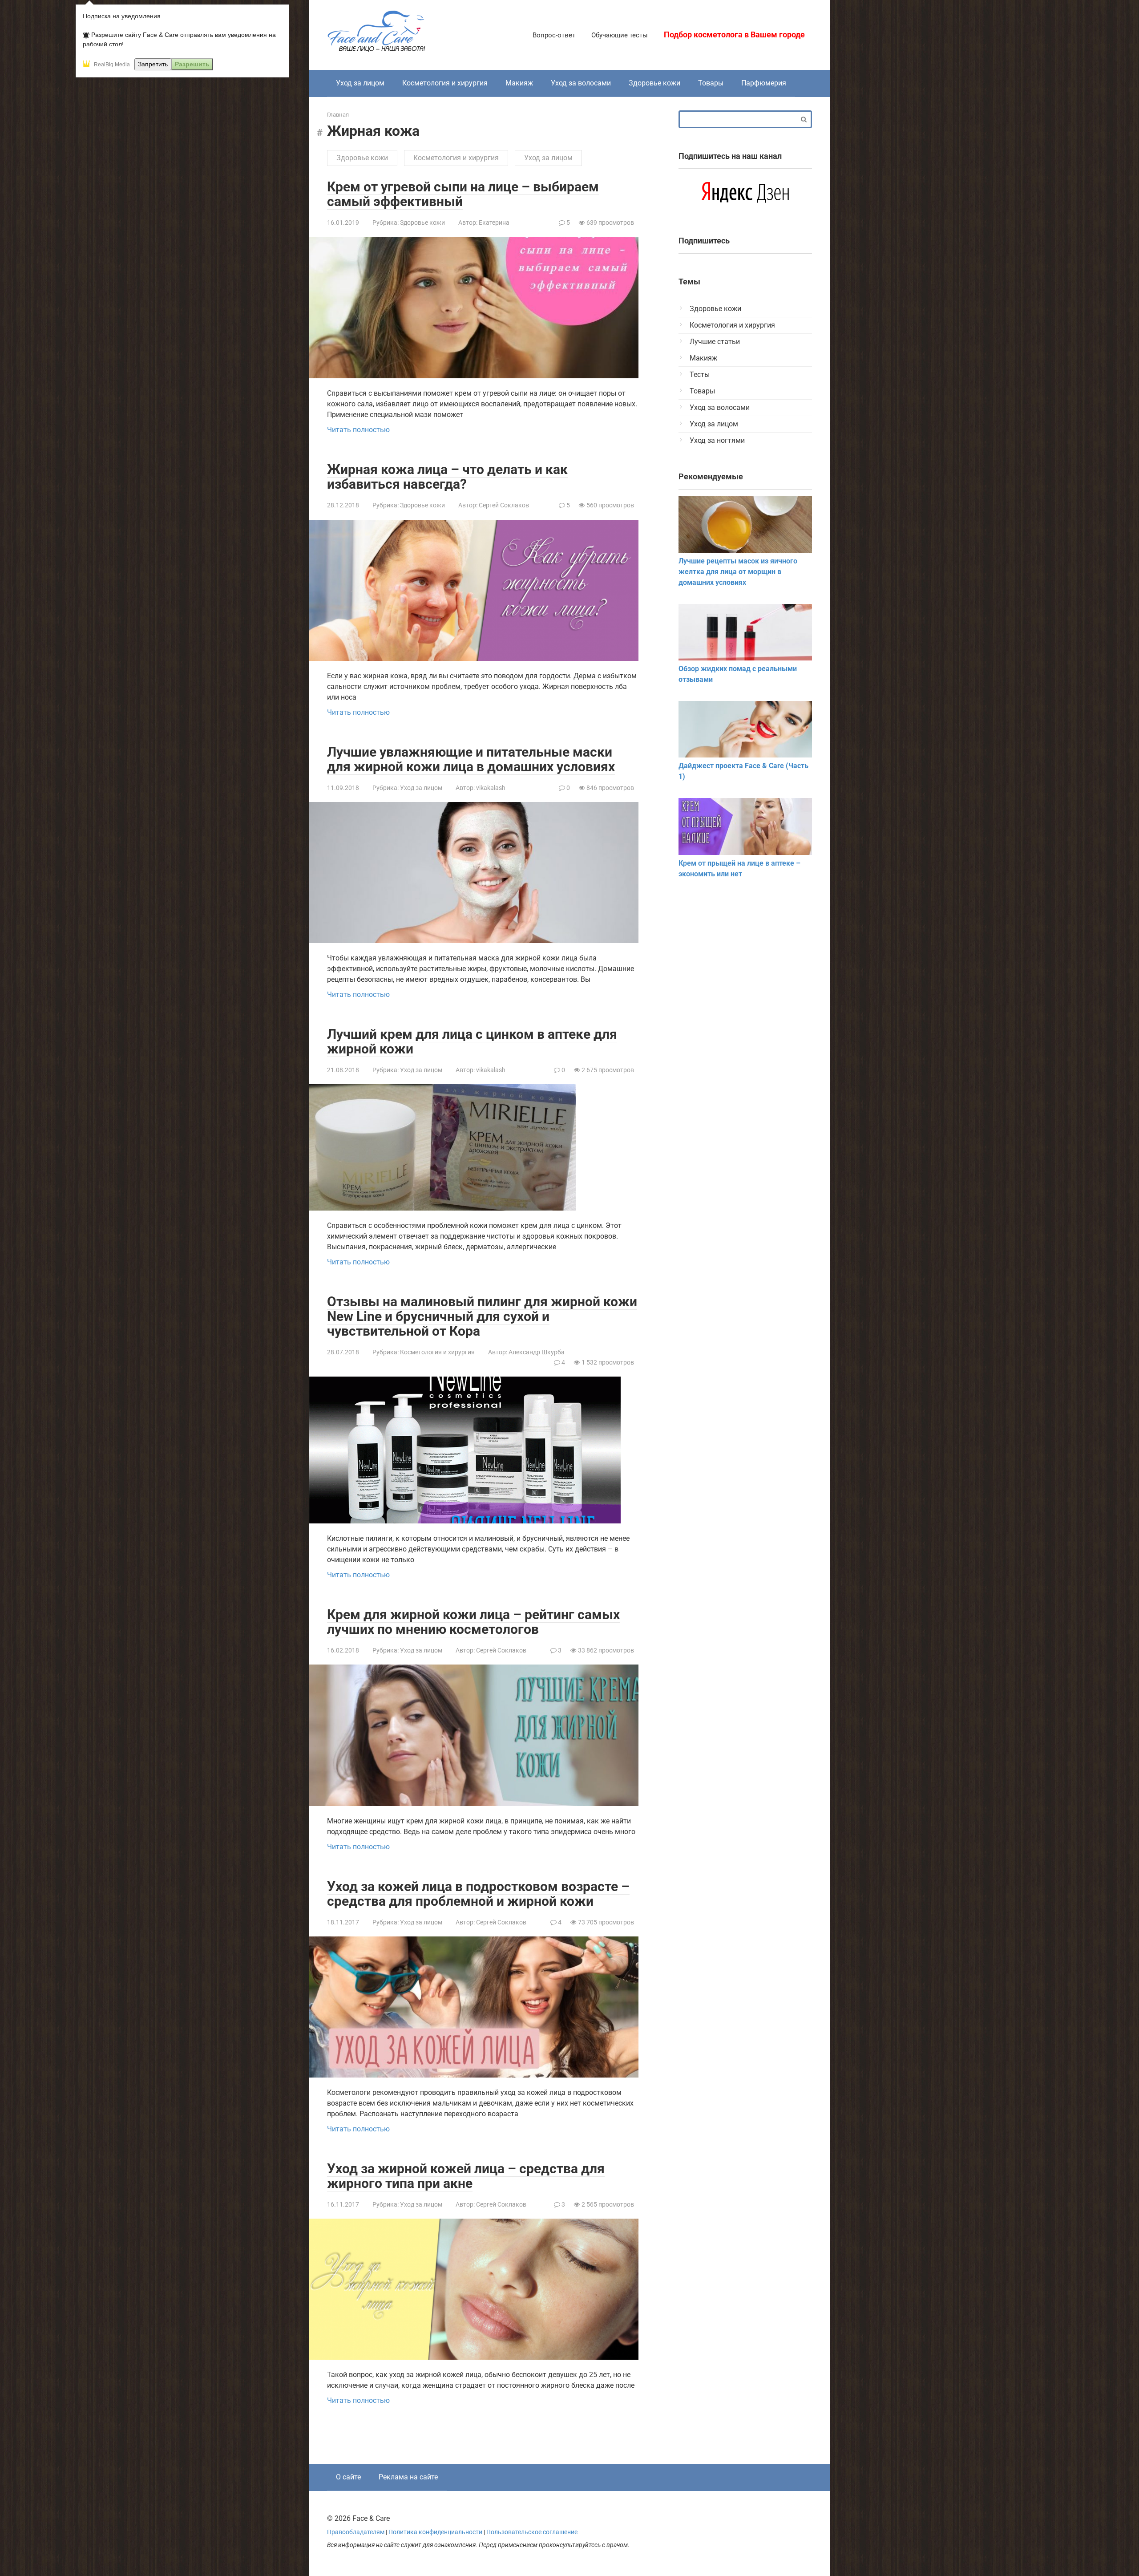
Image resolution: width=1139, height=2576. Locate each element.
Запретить (153, 64)
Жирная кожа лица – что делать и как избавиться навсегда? (447, 477)
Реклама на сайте (408, 2477)
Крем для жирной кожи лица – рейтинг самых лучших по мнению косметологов (473, 1622)
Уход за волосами (581, 83)
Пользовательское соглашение (532, 2532)
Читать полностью (358, 430)
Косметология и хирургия (445, 83)
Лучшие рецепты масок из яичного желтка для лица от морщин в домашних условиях (738, 572)
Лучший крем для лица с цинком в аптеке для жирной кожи (472, 1041)
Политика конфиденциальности (435, 2532)
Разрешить (192, 64)
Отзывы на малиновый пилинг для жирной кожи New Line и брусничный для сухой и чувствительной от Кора (482, 1316)
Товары (711, 83)
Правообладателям (356, 2532)
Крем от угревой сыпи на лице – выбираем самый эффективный (463, 194)
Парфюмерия (764, 83)
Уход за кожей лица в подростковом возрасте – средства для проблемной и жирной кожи (478, 1894)
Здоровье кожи (654, 83)
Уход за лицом (360, 83)
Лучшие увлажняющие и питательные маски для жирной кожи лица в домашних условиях (471, 759)
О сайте (348, 2477)
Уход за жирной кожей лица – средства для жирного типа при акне (466, 2176)
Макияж (519, 83)
